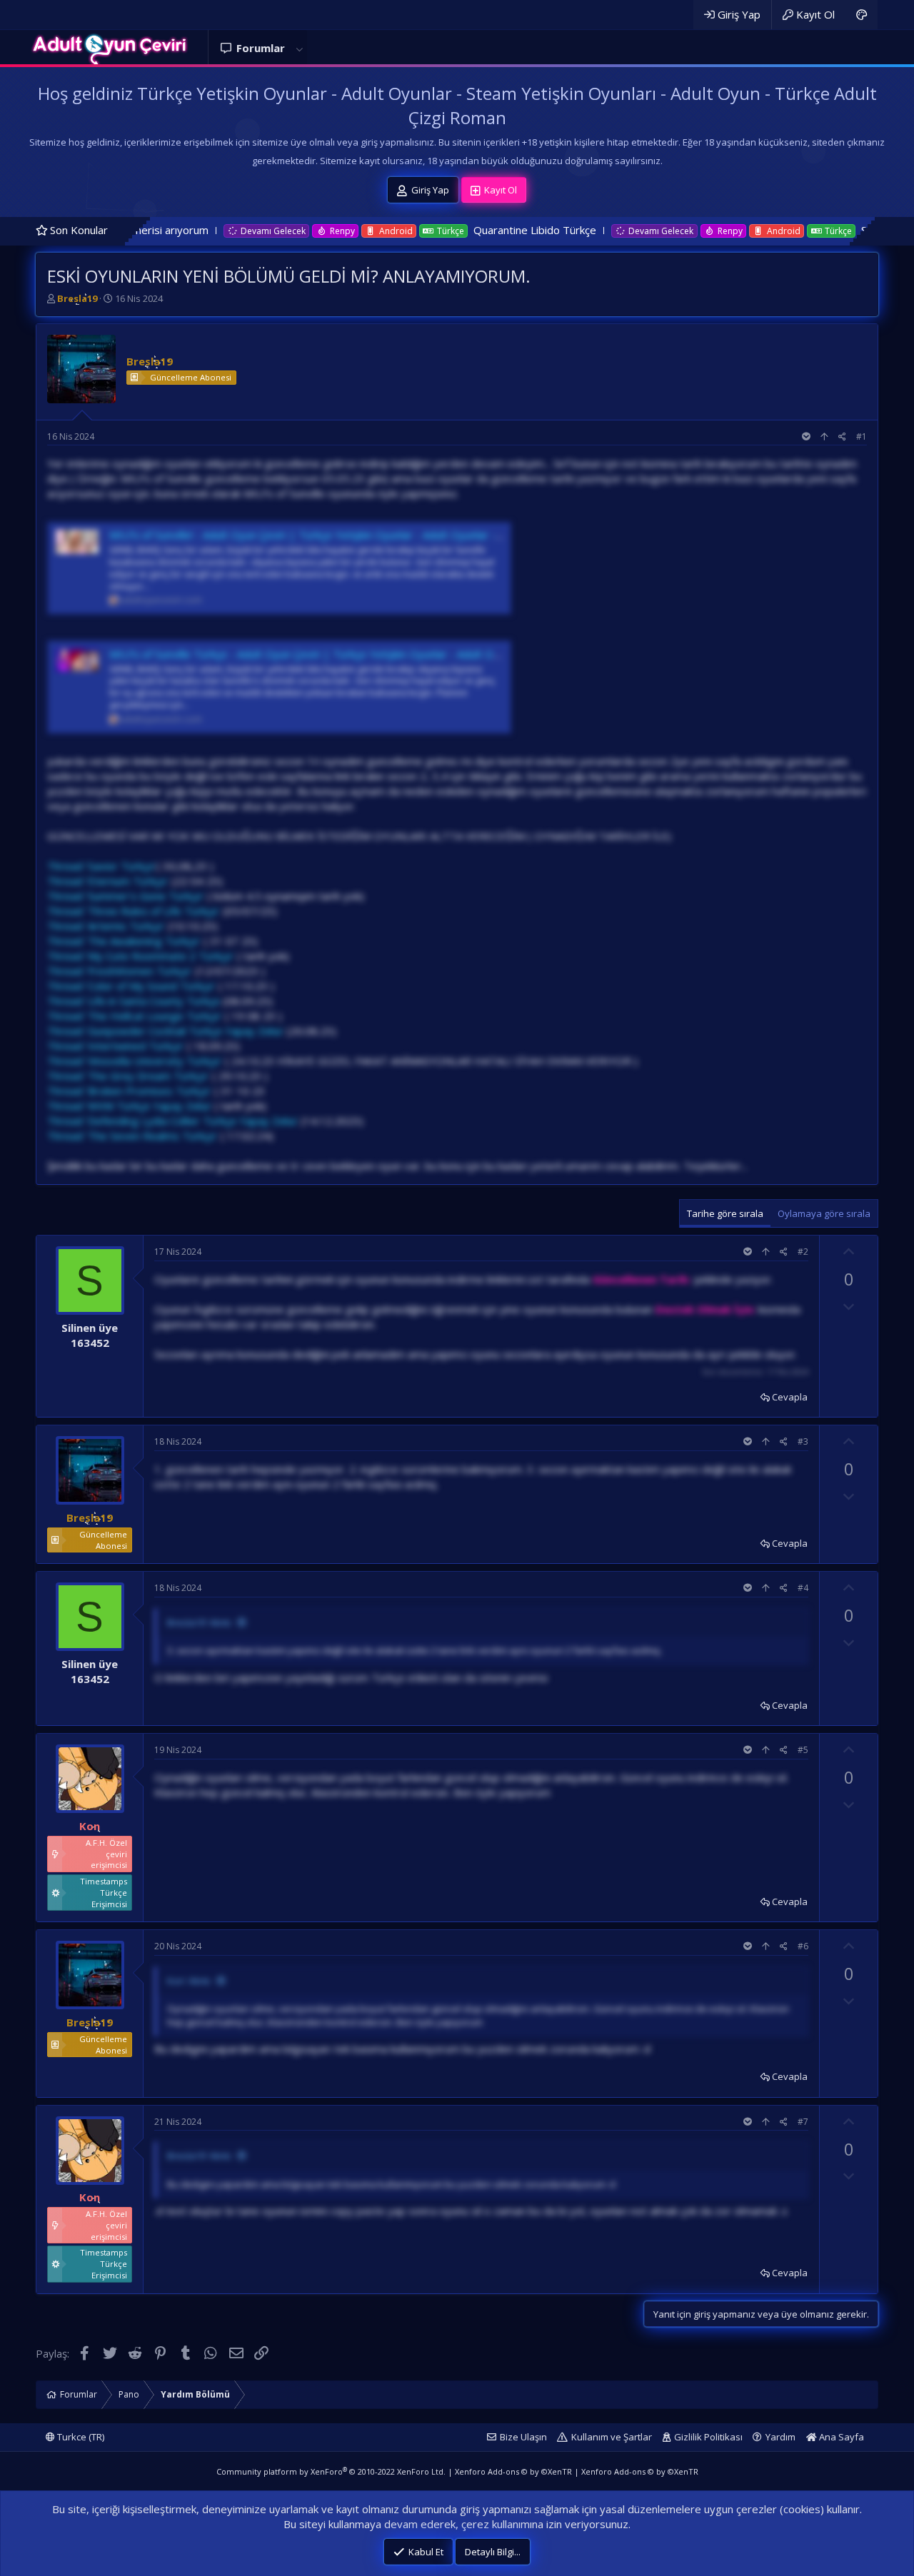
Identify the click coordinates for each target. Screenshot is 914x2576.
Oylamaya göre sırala (824, 1213)
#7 (803, 2122)
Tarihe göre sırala (725, 1213)
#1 (862, 436)
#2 (803, 1252)
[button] (299, 48)
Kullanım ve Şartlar (612, 2437)
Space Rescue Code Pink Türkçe (798, 230)
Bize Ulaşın (523, 2437)
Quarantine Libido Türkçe (393, 230)
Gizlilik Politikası (708, 2437)
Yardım (780, 2437)
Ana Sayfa (840, 2437)
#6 (803, 1946)
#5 (803, 1750)
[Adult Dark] (862, 15)
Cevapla (790, 1397)
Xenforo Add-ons (513, 2471)
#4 (803, 1588)
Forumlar (261, 48)
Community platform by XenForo (331, 2471)
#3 (803, 1441)
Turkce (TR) (80, 2437)
